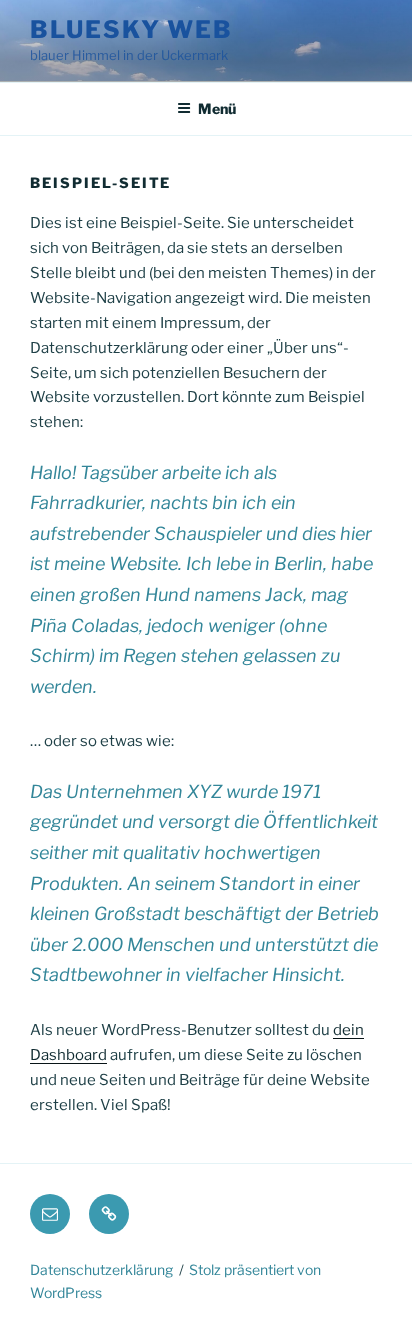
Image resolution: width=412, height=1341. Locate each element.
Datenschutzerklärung (101, 1269)
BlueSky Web (131, 29)
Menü (217, 108)
